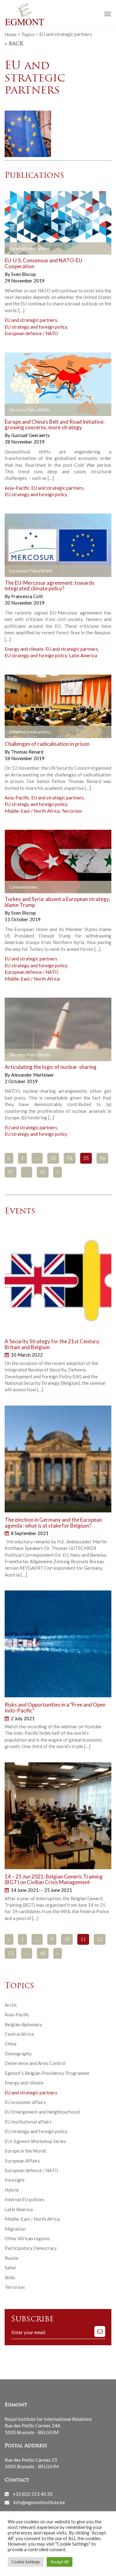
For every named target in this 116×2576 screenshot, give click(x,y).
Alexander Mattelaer (33, 1075)
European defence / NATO (31, 333)
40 (43, 1954)
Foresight (15, 2180)
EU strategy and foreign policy (36, 327)
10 (67, 1940)
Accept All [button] (60, 2562)
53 (53, 1159)
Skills (10, 2277)
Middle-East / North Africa (32, 811)
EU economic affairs (25, 2102)
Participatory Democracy (31, 2248)
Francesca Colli (27, 596)
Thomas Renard (27, 752)
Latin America (83, 655)
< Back (14, 44)
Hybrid (12, 2190)
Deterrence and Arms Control (35, 2063)
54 (70, 1159)
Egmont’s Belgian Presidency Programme (47, 2073)
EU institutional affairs (28, 2122)
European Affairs (22, 2161)
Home (11, 34)
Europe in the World (25, 2151)
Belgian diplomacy (23, 2024)
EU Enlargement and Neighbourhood (42, 2112)
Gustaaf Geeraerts (30, 435)
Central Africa (19, 2034)
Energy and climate (24, 649)
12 (100, 1940)
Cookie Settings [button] (26, 2562)
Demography (18, 2053)
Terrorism (72, 811)
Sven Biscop (24, 274)
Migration (15, 2229)
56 (102, 1159)
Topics (28, 34)
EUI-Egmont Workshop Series (35, 2141)
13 (11, 1954)
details (19, 249)
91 (43, 1173)
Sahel (10, 2268)
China (11, 2044)
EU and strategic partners (31, 320)
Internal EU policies (25, 2199)
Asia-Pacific (17, 488)
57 (11, 1173)
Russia (11, 2258)
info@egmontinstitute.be (39, 2502)
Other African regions (27, 2238)
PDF (15, 410)
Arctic (11, 2005)
